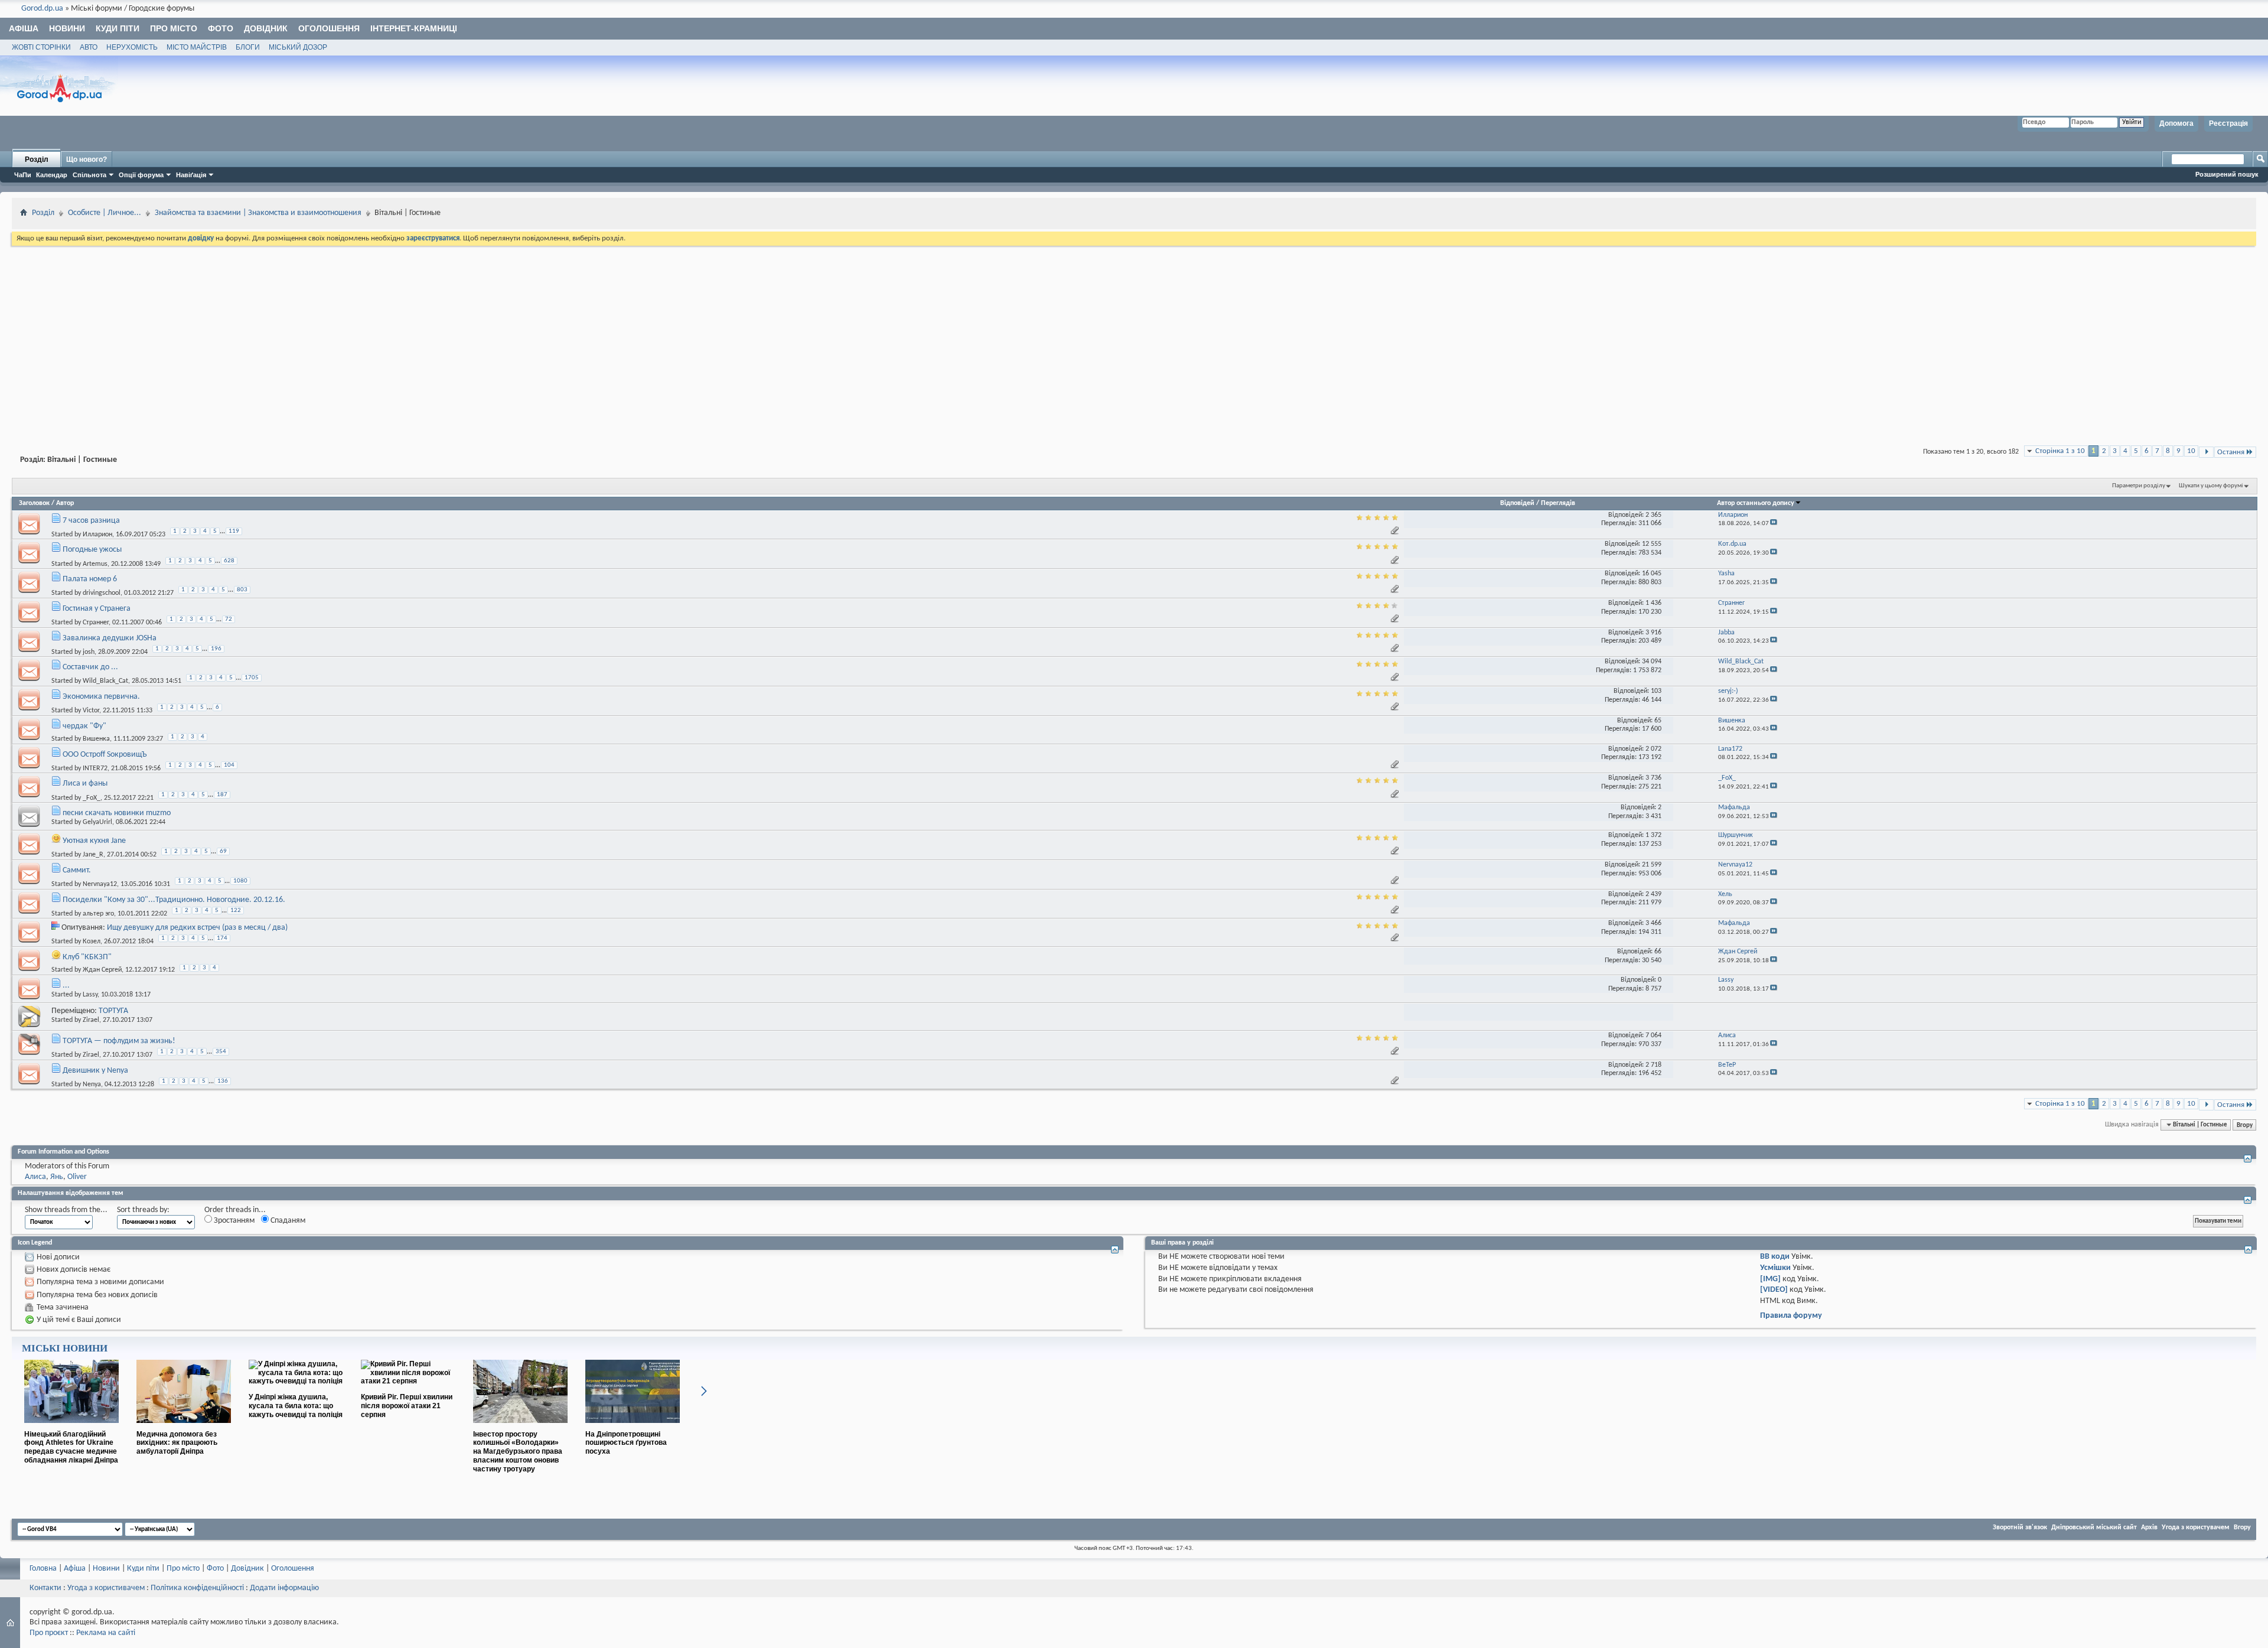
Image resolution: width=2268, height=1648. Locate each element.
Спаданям (287, 1221)
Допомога (2176, 123)
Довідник (266, 28)
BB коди (1775, 1257)
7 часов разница (91, 521)
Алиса (35, 1177)
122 (236, 911)
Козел (92, 942)
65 (1658, 721)
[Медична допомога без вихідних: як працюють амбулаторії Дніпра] (184, 1428)
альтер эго (98, 914)
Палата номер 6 (90, 579)
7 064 (1653, 1035)
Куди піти (118, 28)
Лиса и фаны (85, 784)
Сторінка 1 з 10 (2060, 451)
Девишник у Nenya (95, 1071)
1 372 (1653, 835)
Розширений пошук (2227, 174)
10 (2191, 451)
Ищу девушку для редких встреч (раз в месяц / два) (197, 928)
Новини (67, 28)
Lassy (90, 995)
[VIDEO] (1774, 1290)
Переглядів (1558, 503)
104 (229, 765)
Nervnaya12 (100, 884)
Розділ (37, 159)
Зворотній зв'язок (2020, 1528)
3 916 (1653, 633)
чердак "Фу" (84, 726)
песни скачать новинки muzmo (117, 813)
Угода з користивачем (106, 1588)
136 (223, 1081)
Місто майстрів (197, 47)
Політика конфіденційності (197, 1588)
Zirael (91, 1020)
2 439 (1653, 894)
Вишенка (96, 739)
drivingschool (102, 593)
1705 (252, 678)
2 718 (1653, 1065)
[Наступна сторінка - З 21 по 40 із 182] (2206, 452)
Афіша (24, 28)
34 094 (1652, 662)
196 (216, 649)
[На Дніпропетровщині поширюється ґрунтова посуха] (633, 1428)
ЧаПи (23, 175)
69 (223, 851)
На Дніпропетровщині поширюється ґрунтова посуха (626, 1443)
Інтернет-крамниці (414, 28)
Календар (52, 175)
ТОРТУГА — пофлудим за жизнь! (119, 1041)
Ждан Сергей (102, 970)
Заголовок (34, 503)
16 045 (1652, 574)
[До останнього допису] (1774, 524)
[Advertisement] (1134, 337)
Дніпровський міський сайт (2094, 1528)
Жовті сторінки (41, 47)
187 (222, 795)
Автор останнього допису (1756, 503)
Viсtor (91, 711)
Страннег (96, 623)
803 (242, 590)
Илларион (97, 535)
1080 (240, 881)
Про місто (174, 28)
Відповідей (1517, 503)
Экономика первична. (101, 697)
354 (221, 1052)
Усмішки (1775, 1268)
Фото (221, 28)
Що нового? (87, 159)
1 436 (1653, 603)
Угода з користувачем (2196, 1528)
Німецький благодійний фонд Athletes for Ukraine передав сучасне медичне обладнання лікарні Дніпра (71, 1447)
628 (229, 561)
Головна (43, 1569)
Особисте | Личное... (105, 213)
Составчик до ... (90, 667)
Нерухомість (132, 47)
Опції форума (141, 175)
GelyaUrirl (97, 822)
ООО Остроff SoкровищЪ (105, 755)
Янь (57, 1177)
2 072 (1653, 749)
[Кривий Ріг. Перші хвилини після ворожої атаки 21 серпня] (408, 1381)
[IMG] (1770, 1279)
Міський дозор (298, 47)
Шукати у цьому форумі (2211, 486)
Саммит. (77, 870)
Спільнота (89, 175)
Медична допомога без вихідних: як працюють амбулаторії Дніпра (177, 1443)
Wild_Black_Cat (105, 681)
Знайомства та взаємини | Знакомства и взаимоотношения (258, 213)
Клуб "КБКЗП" (87, 957)
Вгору (2245, 1125)
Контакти (45, 1588)
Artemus (95, 564)
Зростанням (233, 1221)
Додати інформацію (284, 1588)
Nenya (92, 1084)
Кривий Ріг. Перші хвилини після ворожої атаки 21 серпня (407, 1406)
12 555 (1652, 544)
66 (1658, 952)
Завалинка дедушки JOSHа (110, 638)
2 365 (1653, 515)
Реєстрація (2228, 123)
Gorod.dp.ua (42, 9)
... (66, 986)
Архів (2149, 1528)
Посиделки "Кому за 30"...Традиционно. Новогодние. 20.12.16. (174, 900)
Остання (2231, 452)
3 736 (1653, 778)
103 (1656, 691)
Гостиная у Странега (97, 609)
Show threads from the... (66, 1210)
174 (222, 938)
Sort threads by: (143, 1210)
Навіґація (191, 175)
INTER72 (95, 768)
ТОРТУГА (113, 1011)
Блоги (248, 47)
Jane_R (93, 855)
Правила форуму (1791, 1316)
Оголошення (329, 28)
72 (229, 619)
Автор (65, 503)
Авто (89, 47)
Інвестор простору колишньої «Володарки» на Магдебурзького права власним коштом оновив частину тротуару (518, 1452)
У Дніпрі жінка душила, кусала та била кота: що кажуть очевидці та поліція (296, 1406)
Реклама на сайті (106, 1633)
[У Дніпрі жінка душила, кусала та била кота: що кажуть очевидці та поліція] (296, 1381)
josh (89, 652)
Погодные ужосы (92, 550)
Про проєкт (49, 1633)
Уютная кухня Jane (94, 841)
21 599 (1652, 865)
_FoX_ (92, 797)
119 (234, 531)
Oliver (77, 1177)
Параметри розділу (2139, 486)
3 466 (1653, 923)
